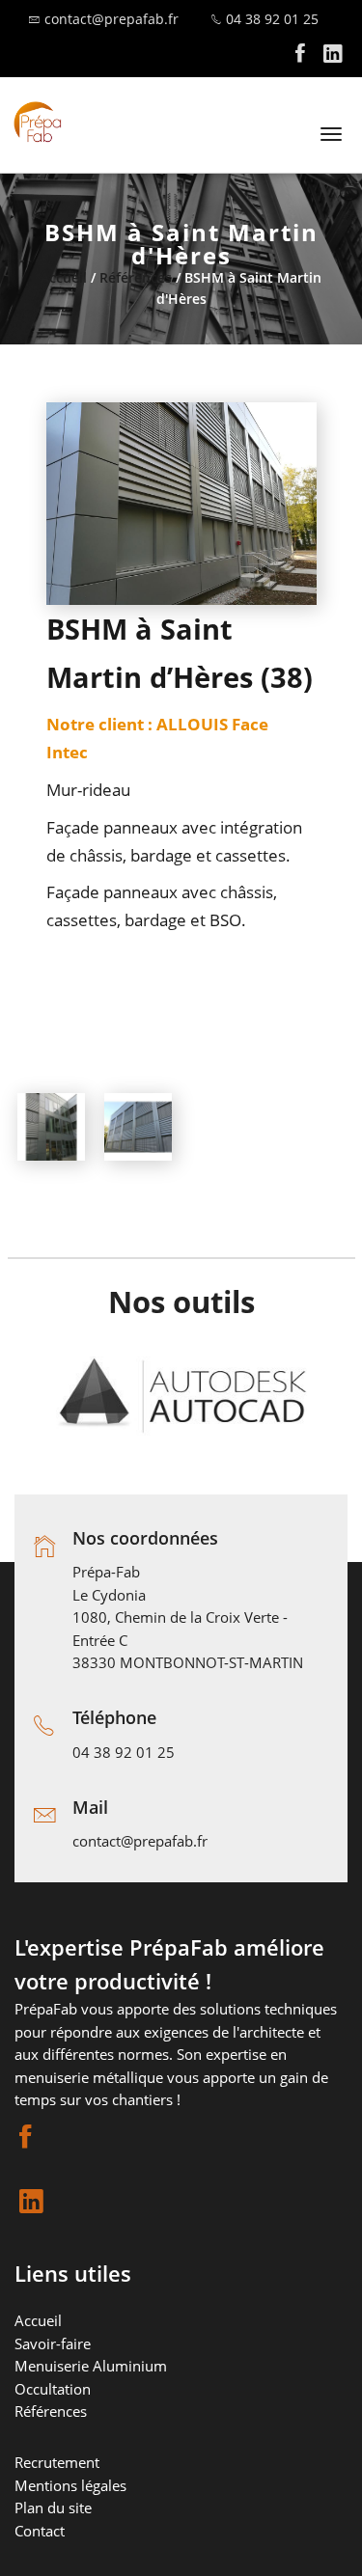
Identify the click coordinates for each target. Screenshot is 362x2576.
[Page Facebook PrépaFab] (300, 58)
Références (136, 277)
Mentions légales (70, 2485)
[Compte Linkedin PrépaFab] (333, 58)
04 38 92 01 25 (272, 19)
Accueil (64, 277)
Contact (40, 2531)
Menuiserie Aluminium (91, 2366)
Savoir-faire (53, 2343)
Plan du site (53, 2507)
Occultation (53, 2389)
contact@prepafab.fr (111, 19)
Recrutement (57, 2462)
